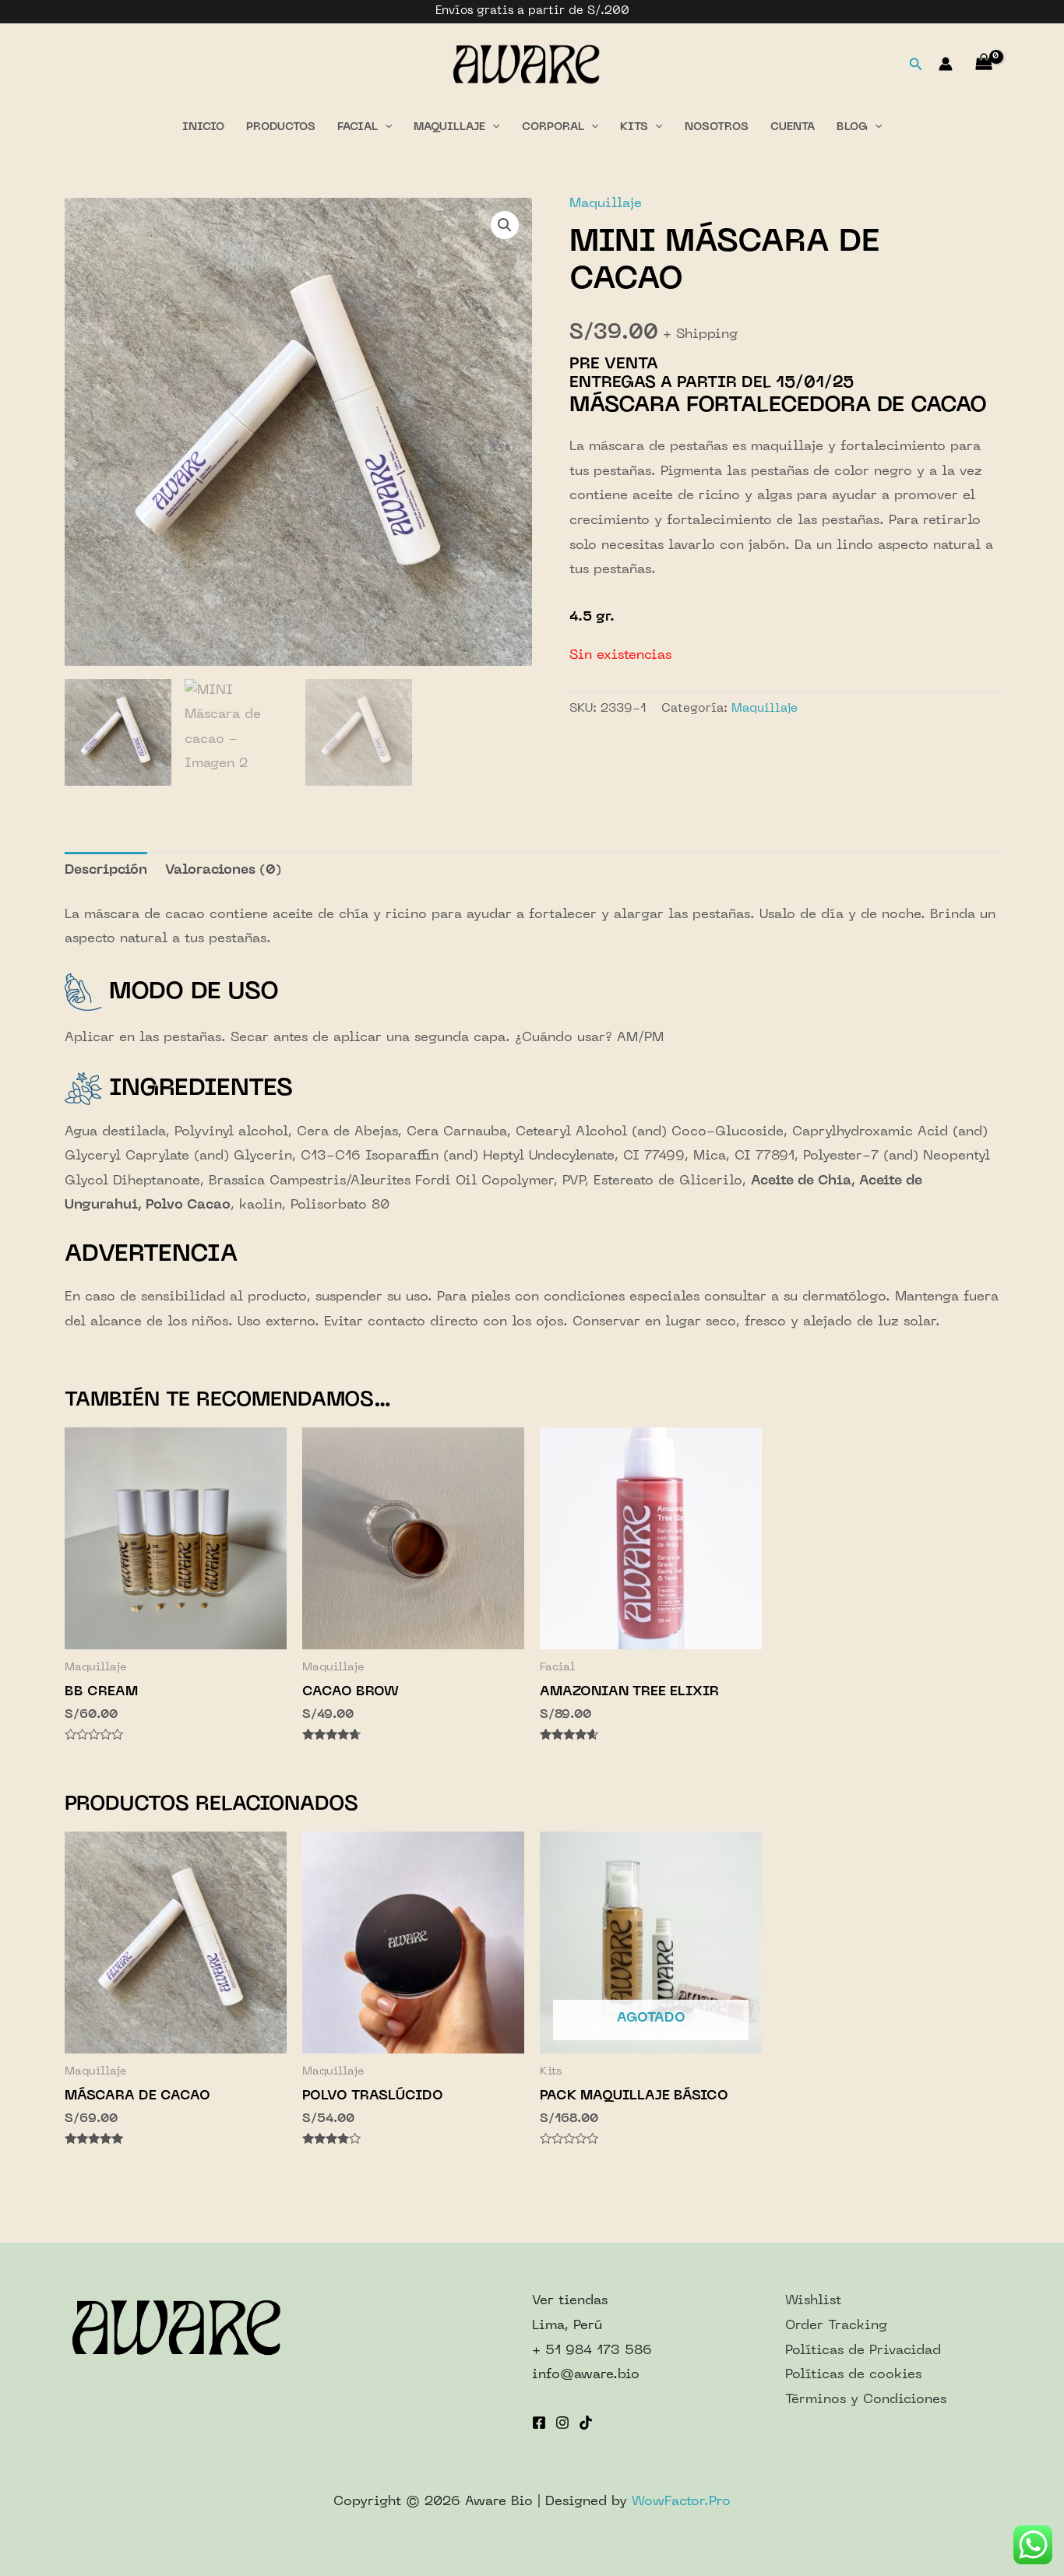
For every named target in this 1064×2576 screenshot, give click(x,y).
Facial (358, 127)
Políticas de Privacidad (863, 2351)
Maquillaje (449, 127)
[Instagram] (562, 2423)
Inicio (203, 127)
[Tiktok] (586, 2423)
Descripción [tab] (106, 871)
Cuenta (793, 127)
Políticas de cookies (853, 2375)
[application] (385, 128)
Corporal (553, 127)
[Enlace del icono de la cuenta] (946, 64)
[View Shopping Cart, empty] (984, 64)
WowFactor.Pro (681, 2502)
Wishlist (813, 2301)
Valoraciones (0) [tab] (224, 871)
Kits (634, 127)
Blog (852, 127)
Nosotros (717, 127)
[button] (505, 225)
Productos (281, 127)
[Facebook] (539, 2423)
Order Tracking (836, 2326)
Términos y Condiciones (866, 2400)
